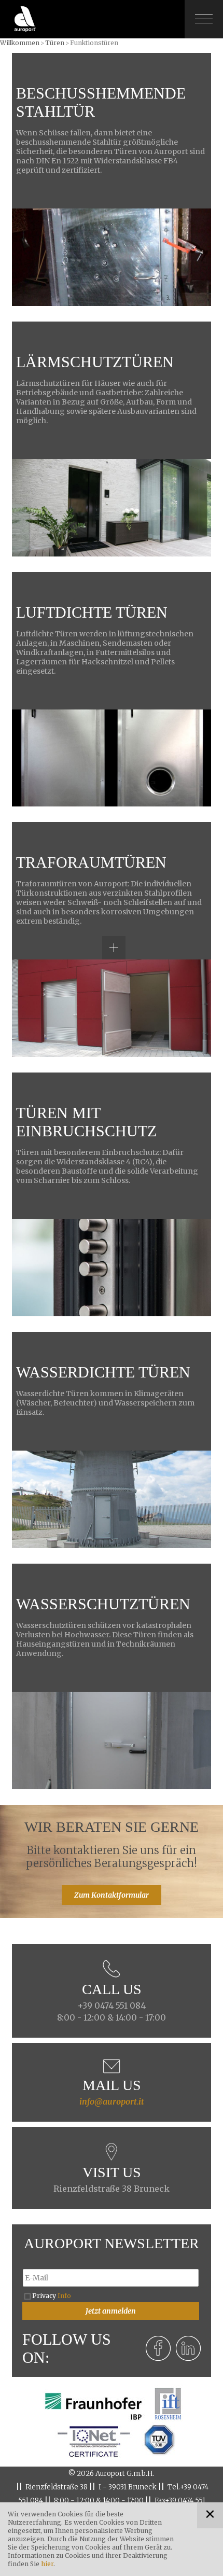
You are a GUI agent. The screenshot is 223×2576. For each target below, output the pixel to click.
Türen (55, 43)
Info (64, 2296)
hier (47, 2564)
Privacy (52, 2296)
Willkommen (20, 43)
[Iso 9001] (93, 2440)
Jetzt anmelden (111, 2311)
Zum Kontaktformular (112, 1895)
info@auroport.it (112, 2101)
